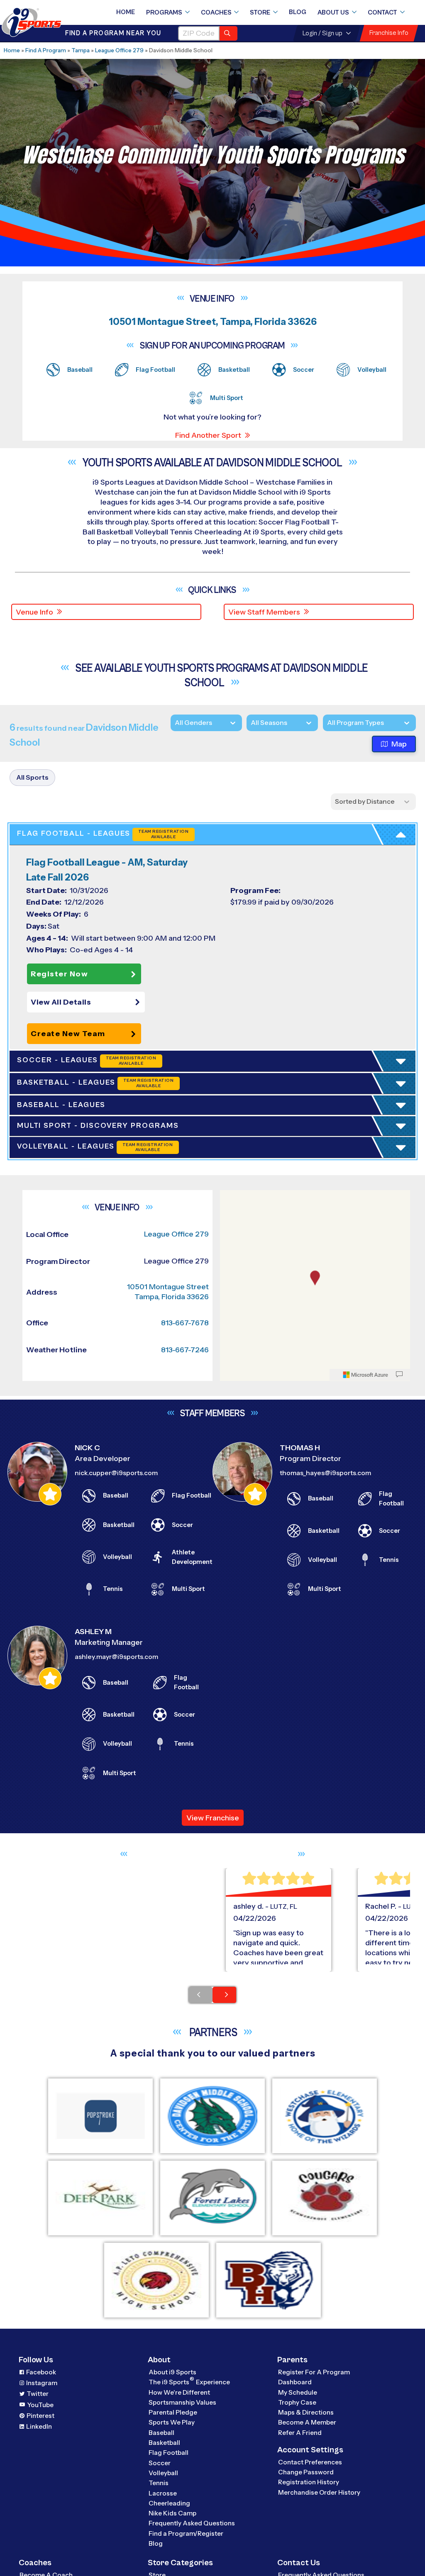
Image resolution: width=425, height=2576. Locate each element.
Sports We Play (172, 2423)
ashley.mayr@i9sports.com (116, 1657)
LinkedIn (39, 2427)
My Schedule (298, 2392)
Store (260, 12)
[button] (88, 1003)
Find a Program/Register (186, 2534)
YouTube (40, 2405)
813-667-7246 (185, 1350)
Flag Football (169, 2453)
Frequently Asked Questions (192, 2524)
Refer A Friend (300, 2433)
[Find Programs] (228, 33)
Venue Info (34, 612)
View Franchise (213, 1818)
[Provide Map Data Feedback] (399, 1375)
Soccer (160, 2463)
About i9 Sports (172, 2372)
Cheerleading (169, 2504)
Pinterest (40, 2416)
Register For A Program (314, 2372)
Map (399, 744)
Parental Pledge (173, 2413)
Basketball (164, 2443)
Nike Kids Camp (172, 2514)
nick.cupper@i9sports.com (116, 1473)
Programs (164, 12)
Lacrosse (163, 2493)
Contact (382, 12)
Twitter (38, 2394)
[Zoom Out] (231, 1211)
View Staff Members (264, 612)
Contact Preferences (310, 2463)
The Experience (189, 2382)
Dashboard (295, 2382)
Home (126, 12)
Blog (298, 12)
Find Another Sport (208, 435)
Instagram (42, 2383)
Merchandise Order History (319, 2493)
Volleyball (163, 2473)
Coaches (216, 12)
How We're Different (179, 2392)
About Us (333, 12)
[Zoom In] (231, 1198)
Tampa (81, 50)
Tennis (159, 2483)
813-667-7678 (185, 1323)
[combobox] (327, 723)
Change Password (306, 2472)
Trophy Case (297, 2403)
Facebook (41, 2372)
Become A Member (307, 2423)
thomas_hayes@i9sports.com (325, 1473)
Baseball (161, 2433)
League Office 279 (119, 50)
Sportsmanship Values (182, 2403)
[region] (315, 1286)
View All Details (61, 1003)
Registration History (309, 2482)
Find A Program (46, 50)
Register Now (59, 974)
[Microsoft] (366, 1375)
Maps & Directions (306, 2413)
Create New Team (68, 1034)
